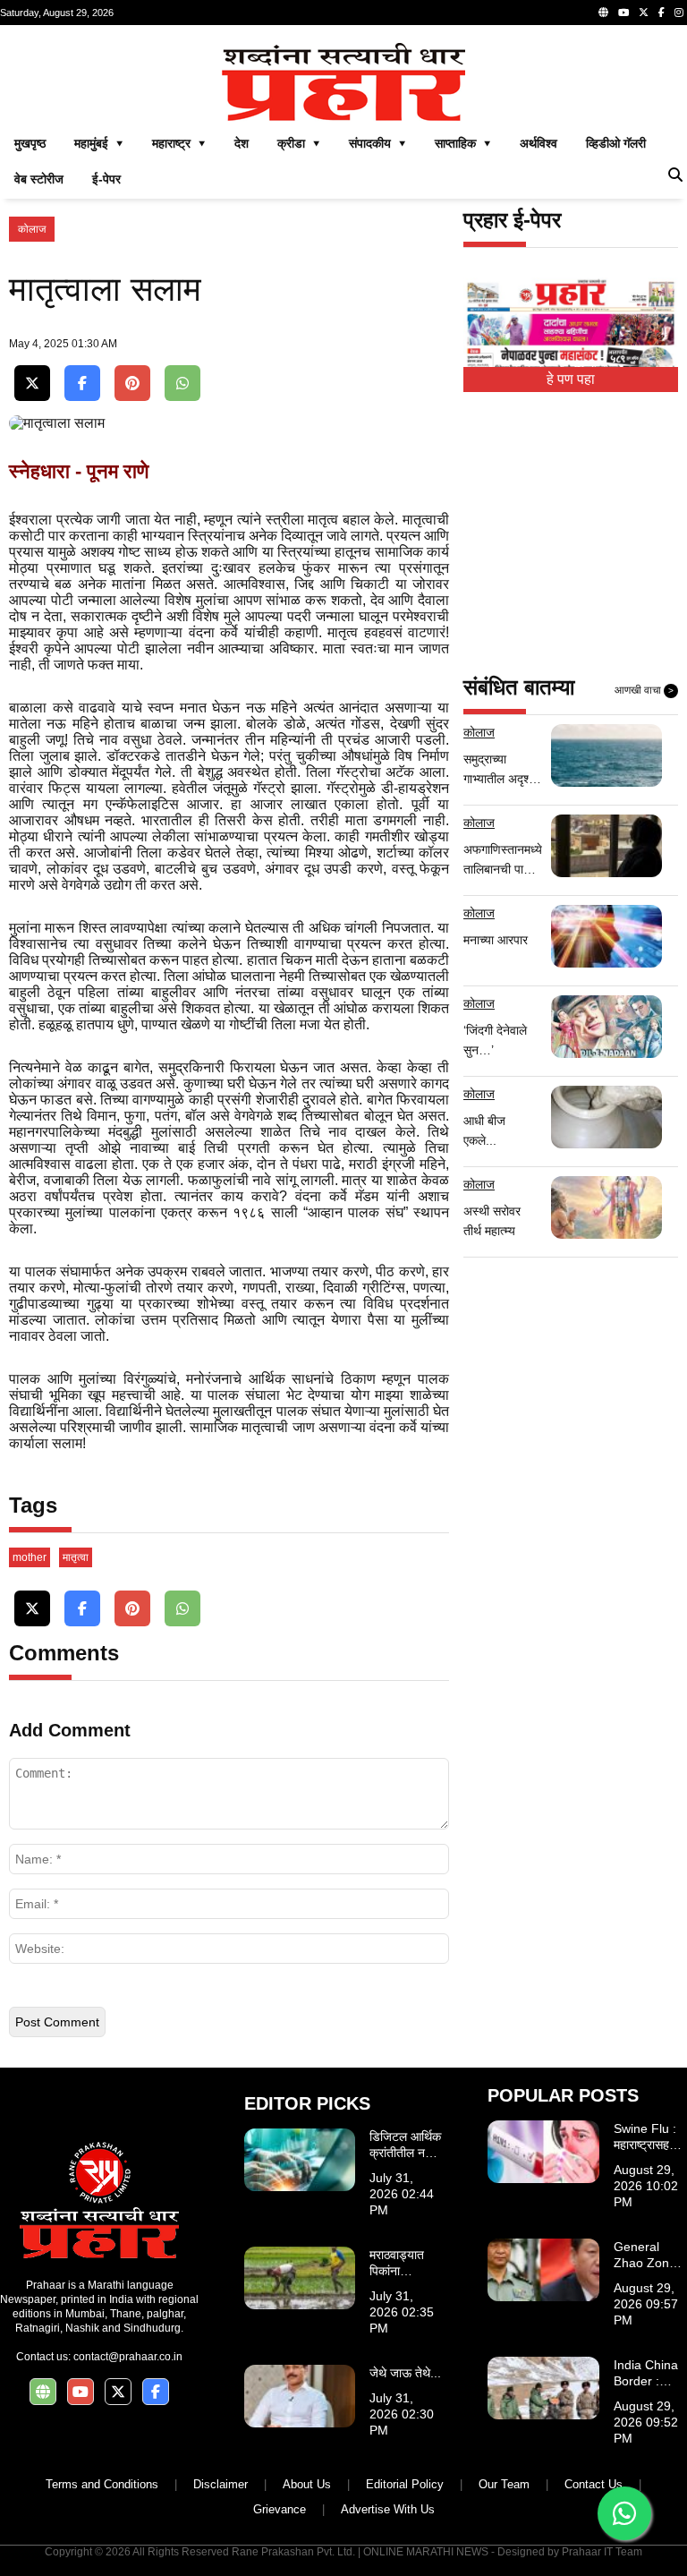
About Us (307, 2484)
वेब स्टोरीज (39, 179)
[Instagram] (679, 13)
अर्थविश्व (539, 143)
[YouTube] (623, 13)
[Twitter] (644, 13)
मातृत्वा (76, 1557)
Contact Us (594, 2484)
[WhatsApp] (182, 384)
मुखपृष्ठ (30, 143)
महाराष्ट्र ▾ (179, 143)
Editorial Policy (405, 2484)
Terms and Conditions (102, 2484)
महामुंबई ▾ (99, 143)
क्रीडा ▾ (299, 143)
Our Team (504, 2484)
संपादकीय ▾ (377, 143)
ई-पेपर (106, 179)
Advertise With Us (388, 2509)
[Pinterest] (132, 384)
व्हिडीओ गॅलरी (616, 143)
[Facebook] (662, 13)
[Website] (603, 13)
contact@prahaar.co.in (128, 2357)
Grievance (280, 2509)
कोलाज (32, 229)
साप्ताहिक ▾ (463, 143)
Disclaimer (221, 2484)
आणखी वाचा (644, 690)
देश (242, 143)
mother (30, 1557)
